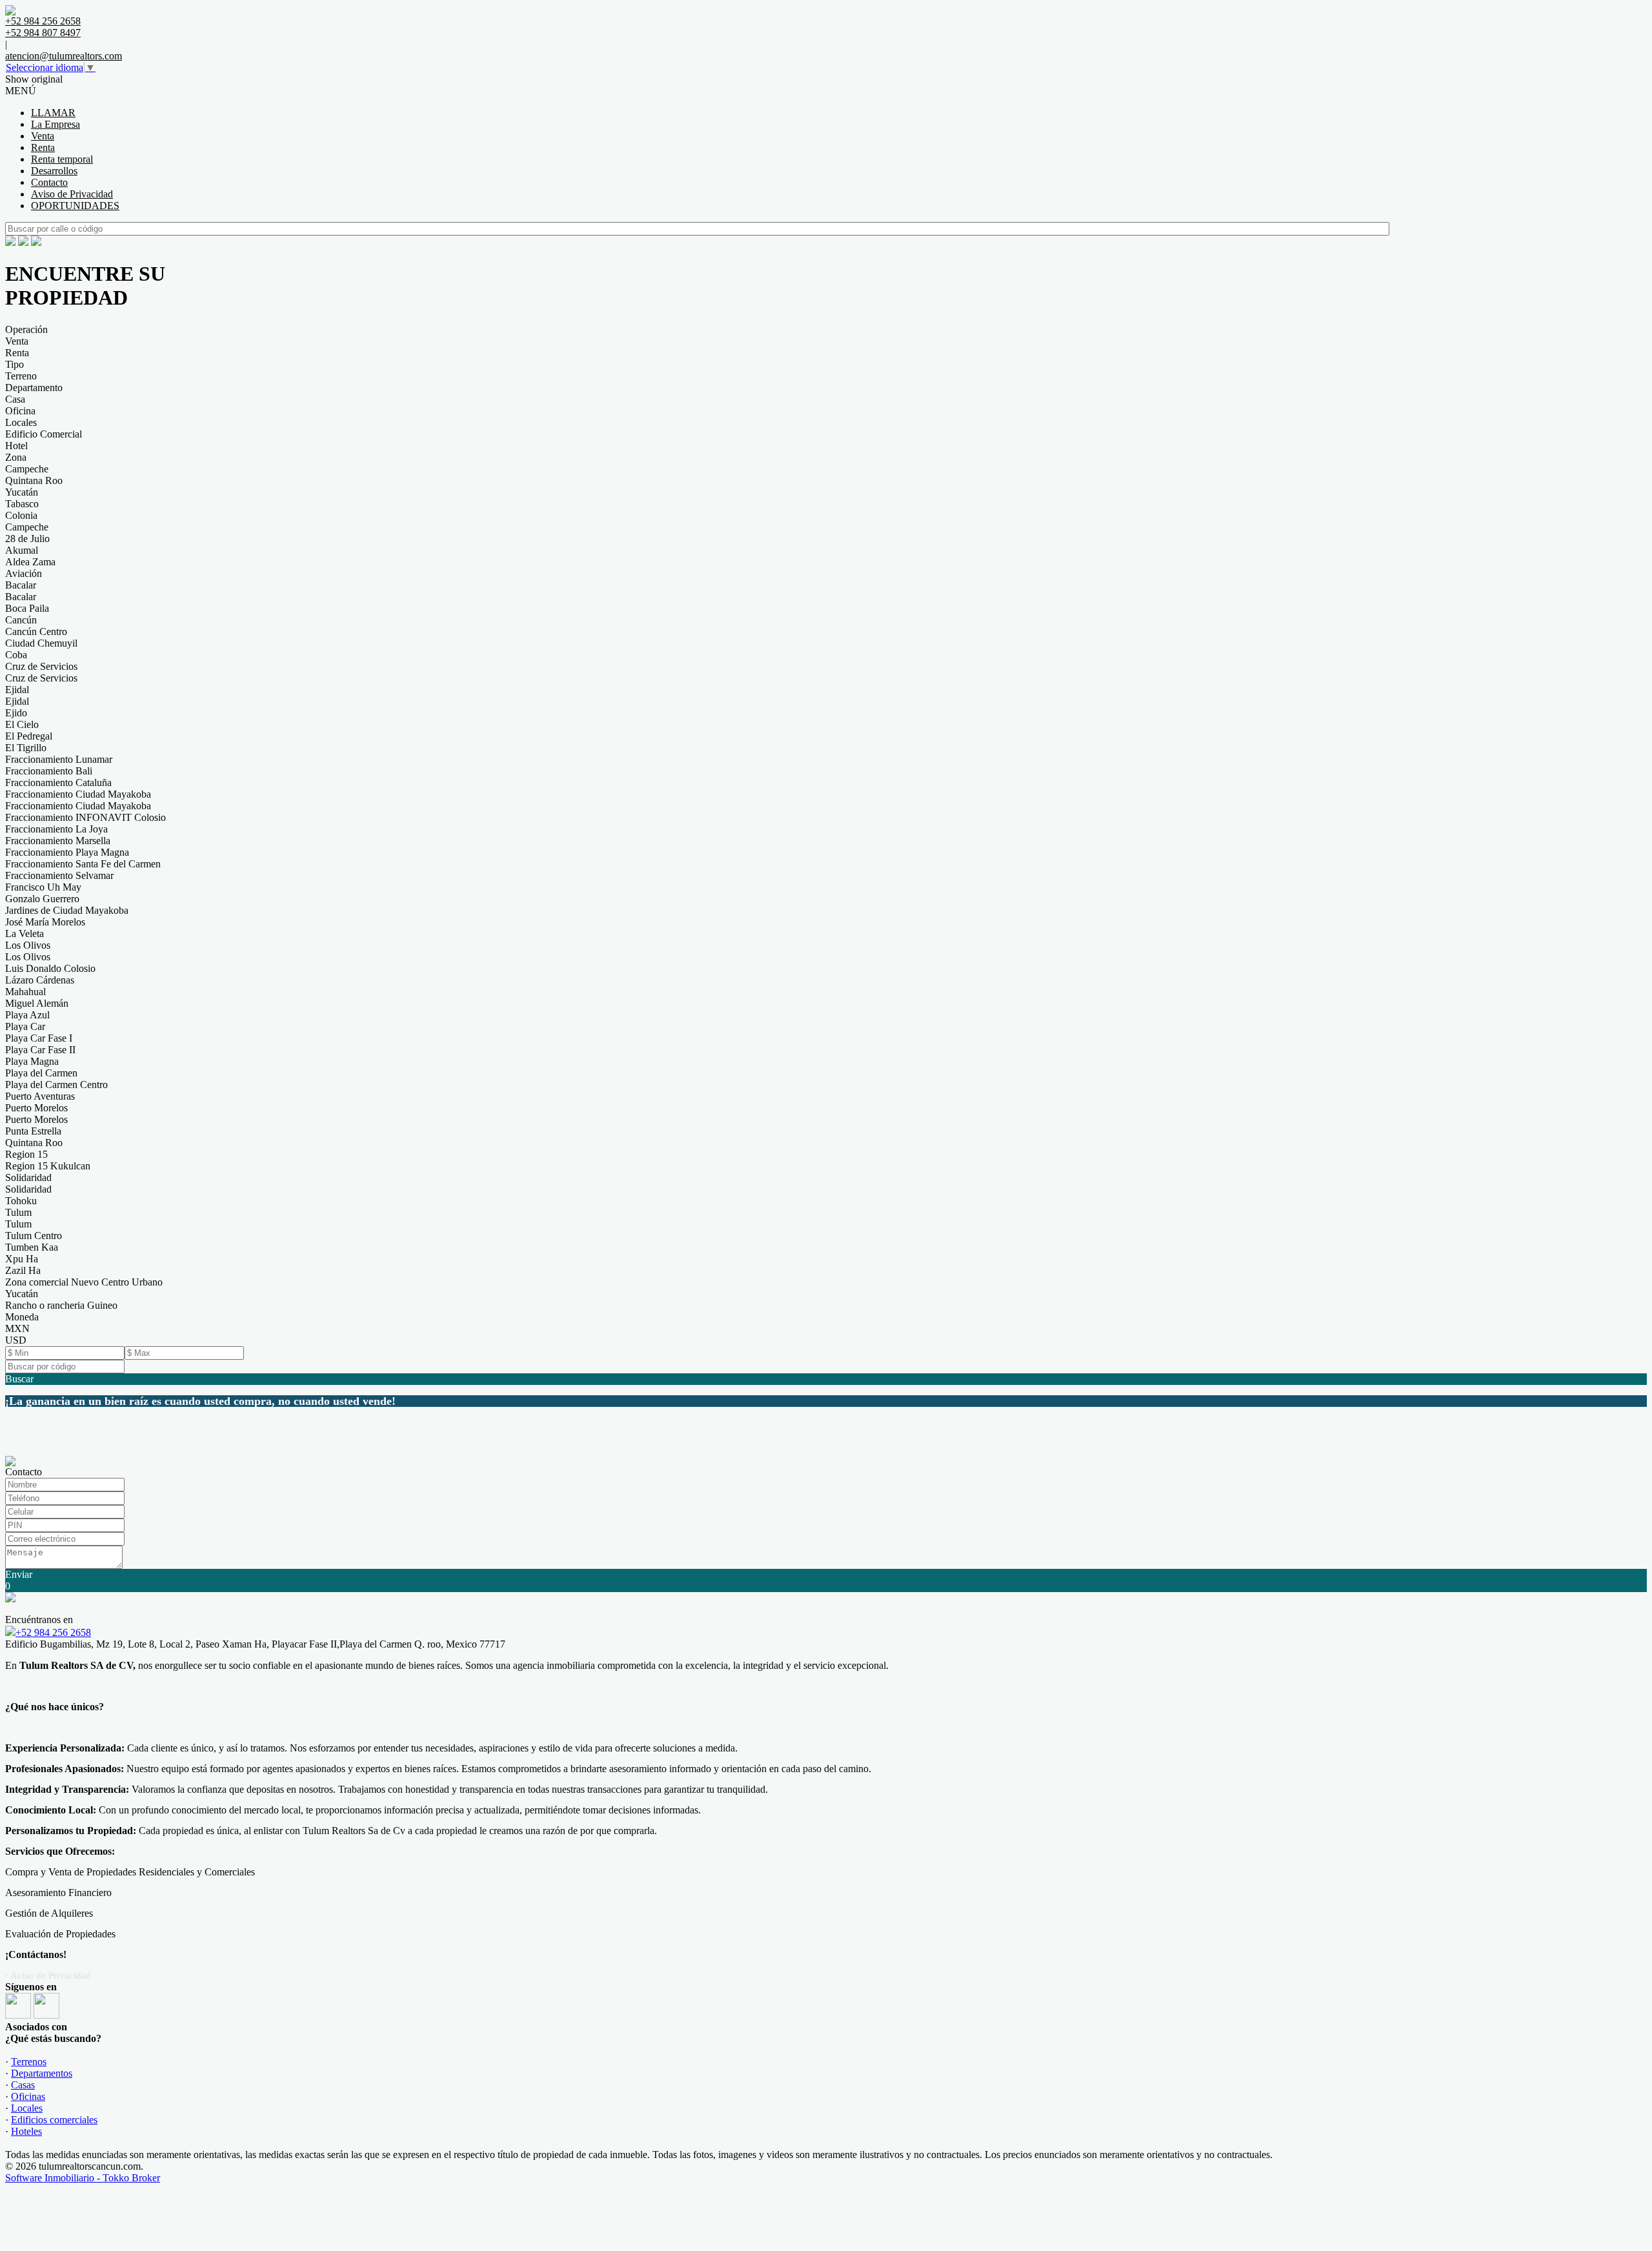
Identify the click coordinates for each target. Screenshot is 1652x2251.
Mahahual (25, 992)
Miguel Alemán (37, 1003)
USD (16, 1340)
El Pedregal (29, 736)
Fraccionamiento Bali (49, 771)
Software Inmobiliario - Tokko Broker (83, 2178)
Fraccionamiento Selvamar (59, 875)
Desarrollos (54, 171)
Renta (43, 147)
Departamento (34, 388)
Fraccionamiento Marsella (58, 841)
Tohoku (21, 1201)
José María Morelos (45, 922)
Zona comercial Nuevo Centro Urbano (84, 1282)
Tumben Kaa (32, 1247)
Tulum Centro (34, 1236)
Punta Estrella (33, 1131)
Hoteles (26, 2131)
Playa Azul (27, 1015)
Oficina (20, 411)
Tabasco (22, 504)
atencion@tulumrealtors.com (64, 56)
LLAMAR (53, 113)
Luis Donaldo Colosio (50, 968)
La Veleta (25, 934)
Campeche (27, 469)
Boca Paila (27, 608)
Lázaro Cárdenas (40, 980)
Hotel (16, 446)
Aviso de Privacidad (72, 194)
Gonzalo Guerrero (42, 899)
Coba (16, 655)
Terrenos (29, 2062)
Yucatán (22, 492)
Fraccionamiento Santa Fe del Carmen (83, 864)
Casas (23, 2085)
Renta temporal (62, 159)
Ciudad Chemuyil (41, 643)
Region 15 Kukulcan (48, 1166)
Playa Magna (32, 1061)
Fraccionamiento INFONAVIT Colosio (86, 817)
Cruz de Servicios (41, 666)
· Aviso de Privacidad (48, 1975)
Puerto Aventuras (40, 1096)
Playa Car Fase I (39, 1038)
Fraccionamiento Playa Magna (67, 852)
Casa (15, 399)
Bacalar (21, 585)
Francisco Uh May (43, 887)
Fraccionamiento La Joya (56, 829)
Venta (43, 136)
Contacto (49, 182)
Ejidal (17, 690)
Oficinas (28, 2096)
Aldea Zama (30, 562)
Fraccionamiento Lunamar (59, 759)
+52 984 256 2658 (53, 1632)
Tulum (18, 1212)
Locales (21, 422)
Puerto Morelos (36, 1108)
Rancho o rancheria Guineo (61, 1305)
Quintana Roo (34, 480)
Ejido (16, 713)
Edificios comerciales (54, 2120)
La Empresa (55, 124)
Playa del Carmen (41, 1073)
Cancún (21, 620)
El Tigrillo (26, 748)
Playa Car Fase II (40, 1050)
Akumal (22, 550)
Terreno (21, 376)
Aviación (24, 573)
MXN (17, 1328)
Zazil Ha (23, 1270)
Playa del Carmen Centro (56, 1085)
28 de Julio (27, 539)
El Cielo (22, 724)
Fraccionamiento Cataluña (58, 782)
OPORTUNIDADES (75, 206)
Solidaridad (28, 1177)
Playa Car (25, 1026)
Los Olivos (28, 945)
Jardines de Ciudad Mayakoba (67, 910)
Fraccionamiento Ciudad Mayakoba (78, 794)
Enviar (19, 1574)
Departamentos (42, 2073)
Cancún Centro (36, 631)
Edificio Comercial (44, 434)
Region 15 (26, 1154)
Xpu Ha (22, 1259)
